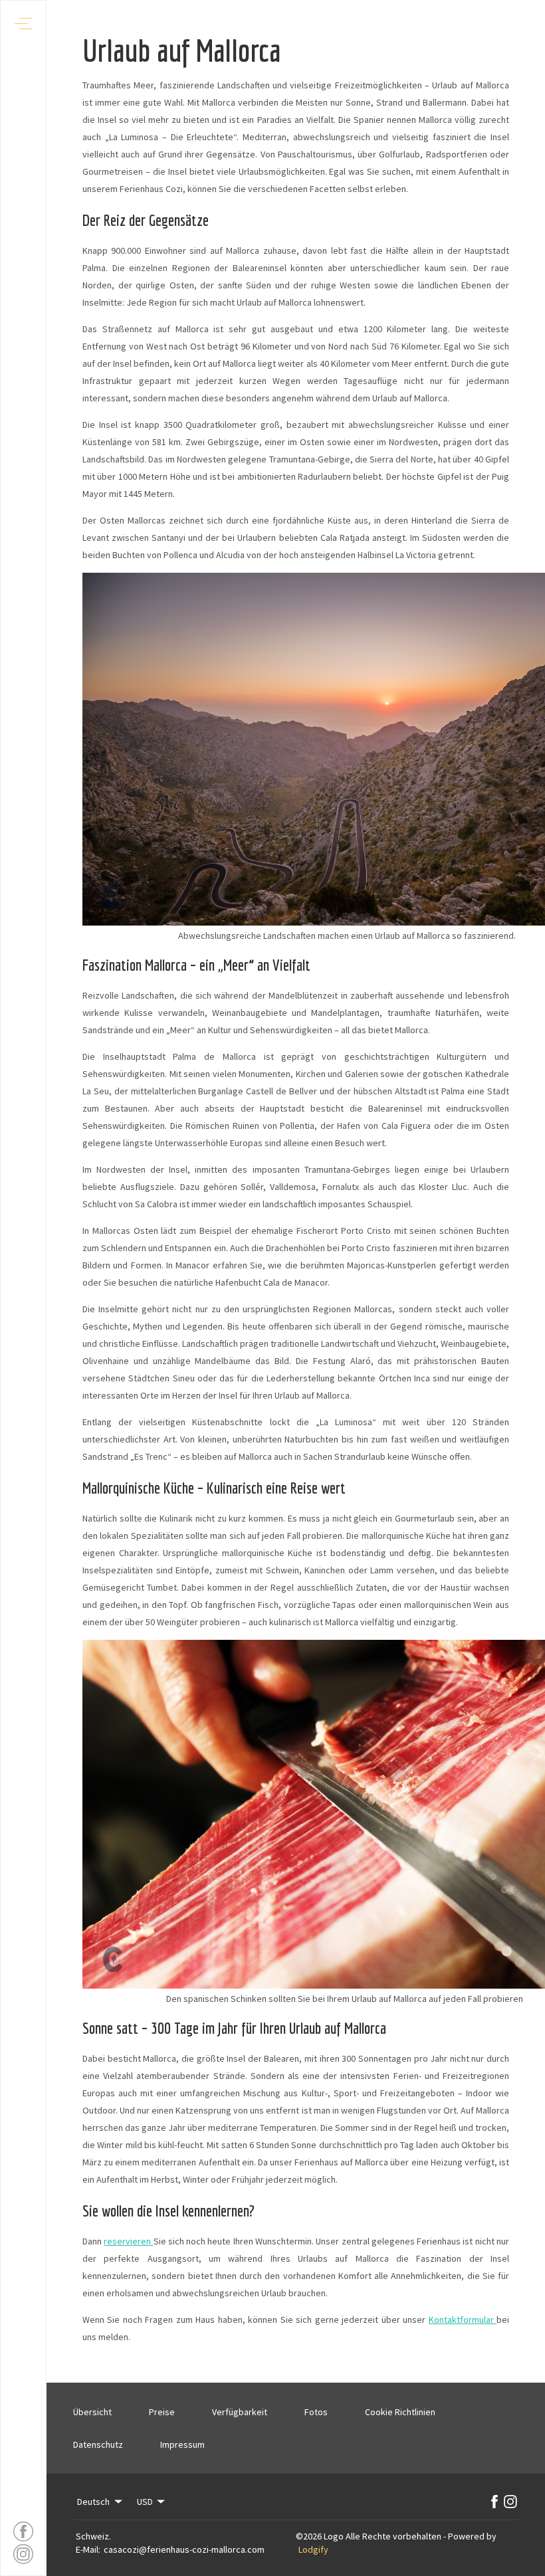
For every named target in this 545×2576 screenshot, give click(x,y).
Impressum (182, 2444)
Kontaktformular (463, 2320)
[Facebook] (494, 2502)
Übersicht (92, 2412)
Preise (162, 2412)
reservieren (128, 2241)
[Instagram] (510, 2502)
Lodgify (313, 2549)
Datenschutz (98, 2444)
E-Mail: (88, 2549)
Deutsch (93, 2502)
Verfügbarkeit (240, 2412)
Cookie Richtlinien (400, 2412)
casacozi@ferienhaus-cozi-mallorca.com (184, 2549)
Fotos (316, 2412)
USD (145, 2502)
